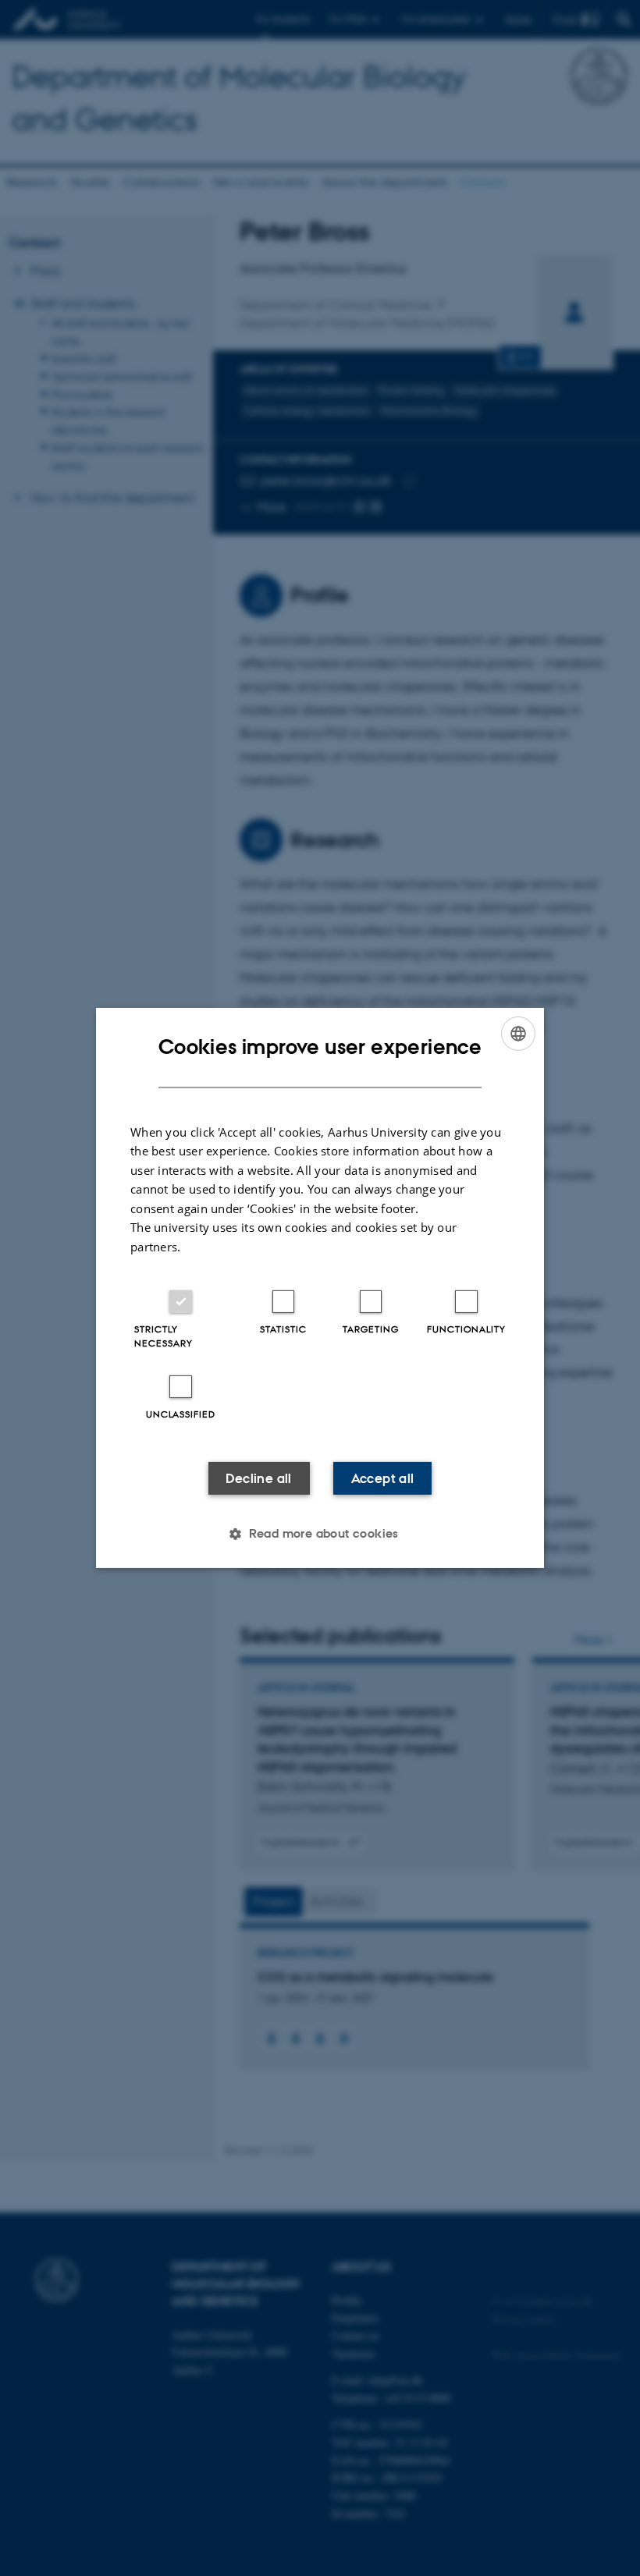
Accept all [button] (383, 1478)
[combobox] (518, 1034)
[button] (320, 1534)
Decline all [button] (258, 1478)
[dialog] (320, 1288)
